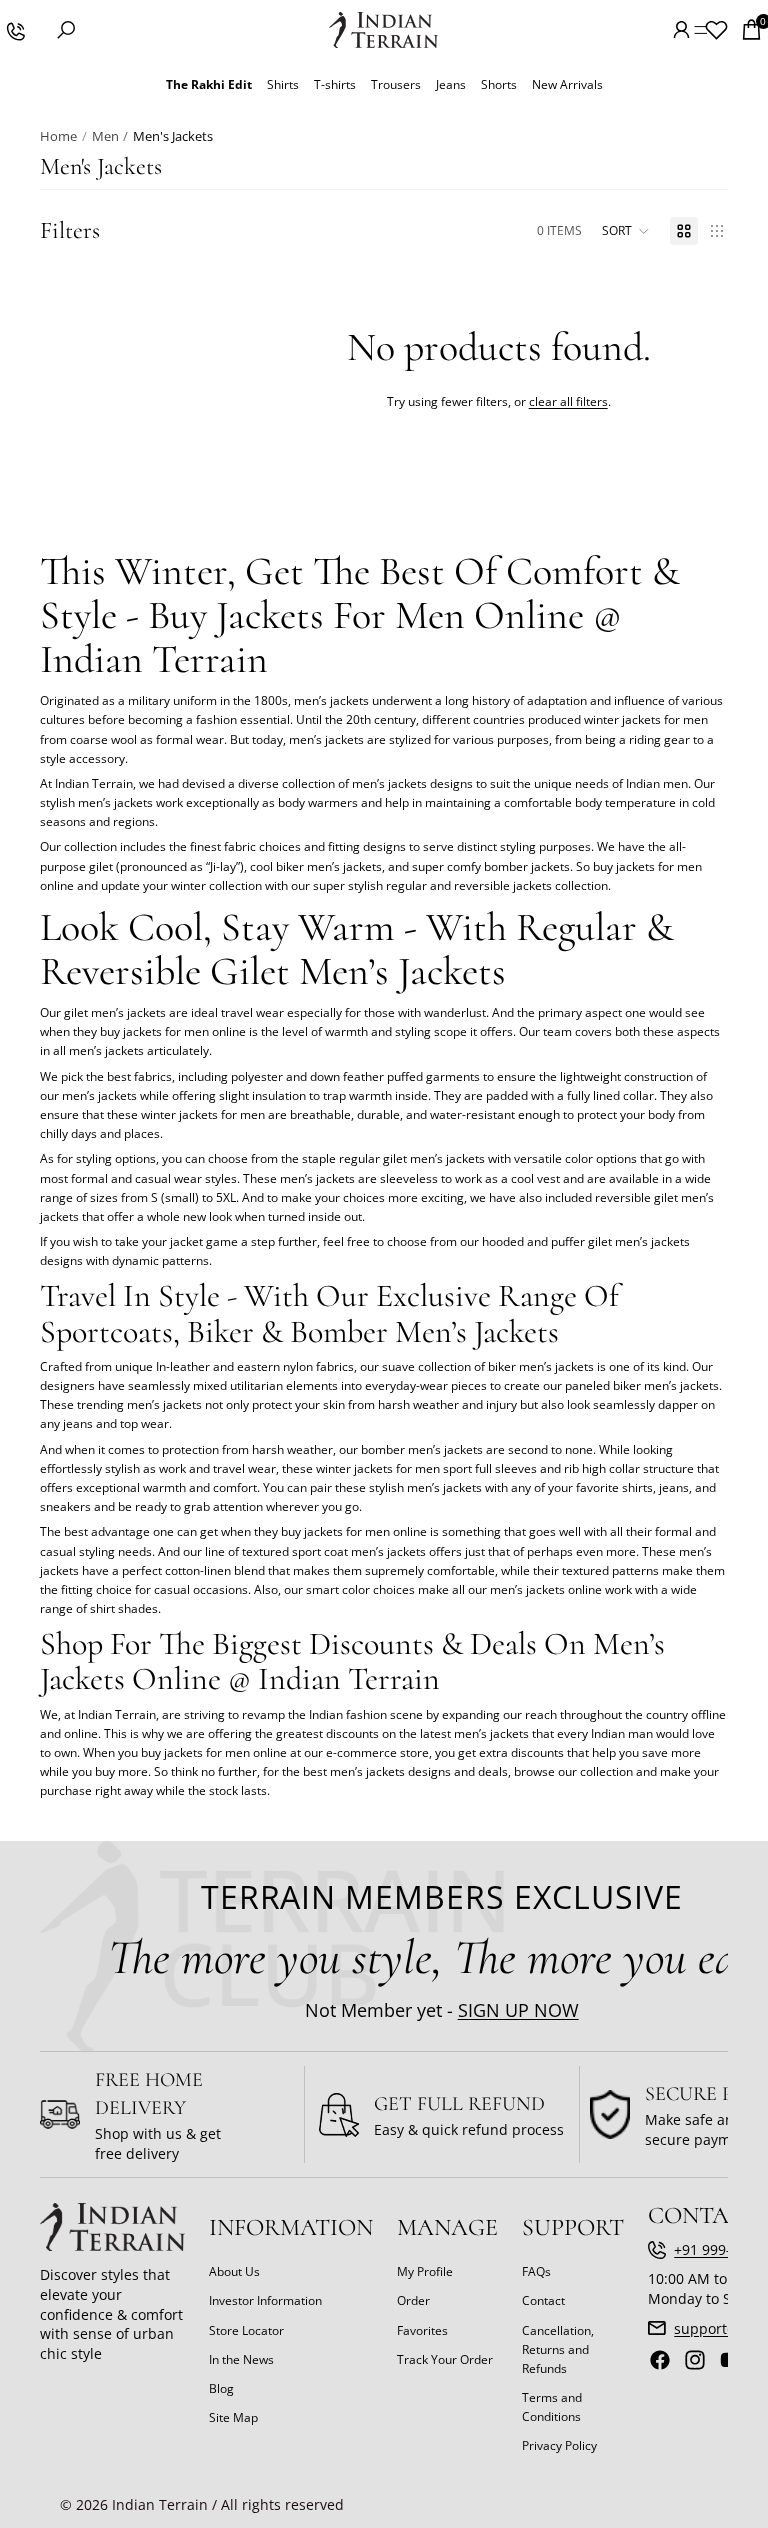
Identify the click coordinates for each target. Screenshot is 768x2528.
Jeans (451, 84)
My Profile (425, 2271)
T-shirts (335, 84)
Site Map (233, 2417)
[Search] (66, 30)
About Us (234, 2271)
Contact (543, 2300)
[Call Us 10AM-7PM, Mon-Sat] (15, 30)
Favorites (422, 2329)
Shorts (499, 84)
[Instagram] (695, 2360)
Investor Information (265, 2300)
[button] (626, 231)
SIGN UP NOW (518, 2009)
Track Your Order (445, 2358)
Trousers (396, 84)
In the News (241, 2358)
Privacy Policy (559, 2445)
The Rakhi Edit (209, 84)
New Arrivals (567, 84)
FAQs (536, 2271)
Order (413, 2300)
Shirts (283, 84)
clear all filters (568, 401)
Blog (221, 2387)
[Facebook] (660, 2360)
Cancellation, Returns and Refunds (558, 2348)
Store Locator (246, 2329)
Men (105, 136)
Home (58, 136)
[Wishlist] (716, 30)
